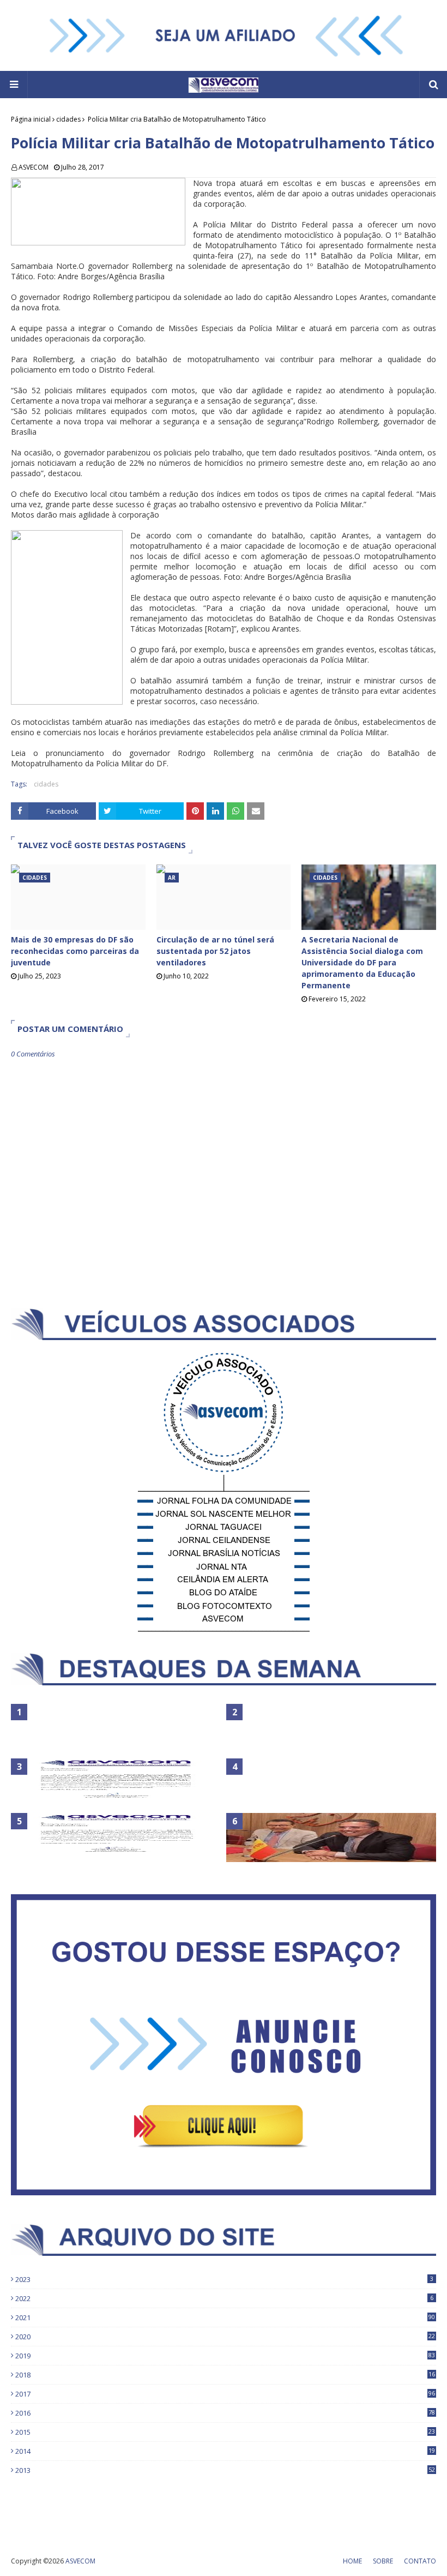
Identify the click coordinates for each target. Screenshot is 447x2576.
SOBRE (383, 2561)
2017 (225, 2394)
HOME (352, 2561)
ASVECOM (34, 167)
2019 (225, 2356)
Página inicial (31, 119)
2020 (225, 2337)
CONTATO (420, 2561)
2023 (224, 2279)
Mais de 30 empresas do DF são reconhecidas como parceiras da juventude (75, 951)
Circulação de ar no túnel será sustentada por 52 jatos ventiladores (215, 951)
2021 (225, 2317)
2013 (225, 2470)
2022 (224, 2298)
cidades (68, 119)
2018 (225, 2375)
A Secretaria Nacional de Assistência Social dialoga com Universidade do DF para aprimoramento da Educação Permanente (362, 962)
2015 (225, 2432)
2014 (225, 2451)
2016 (225, 2413)
